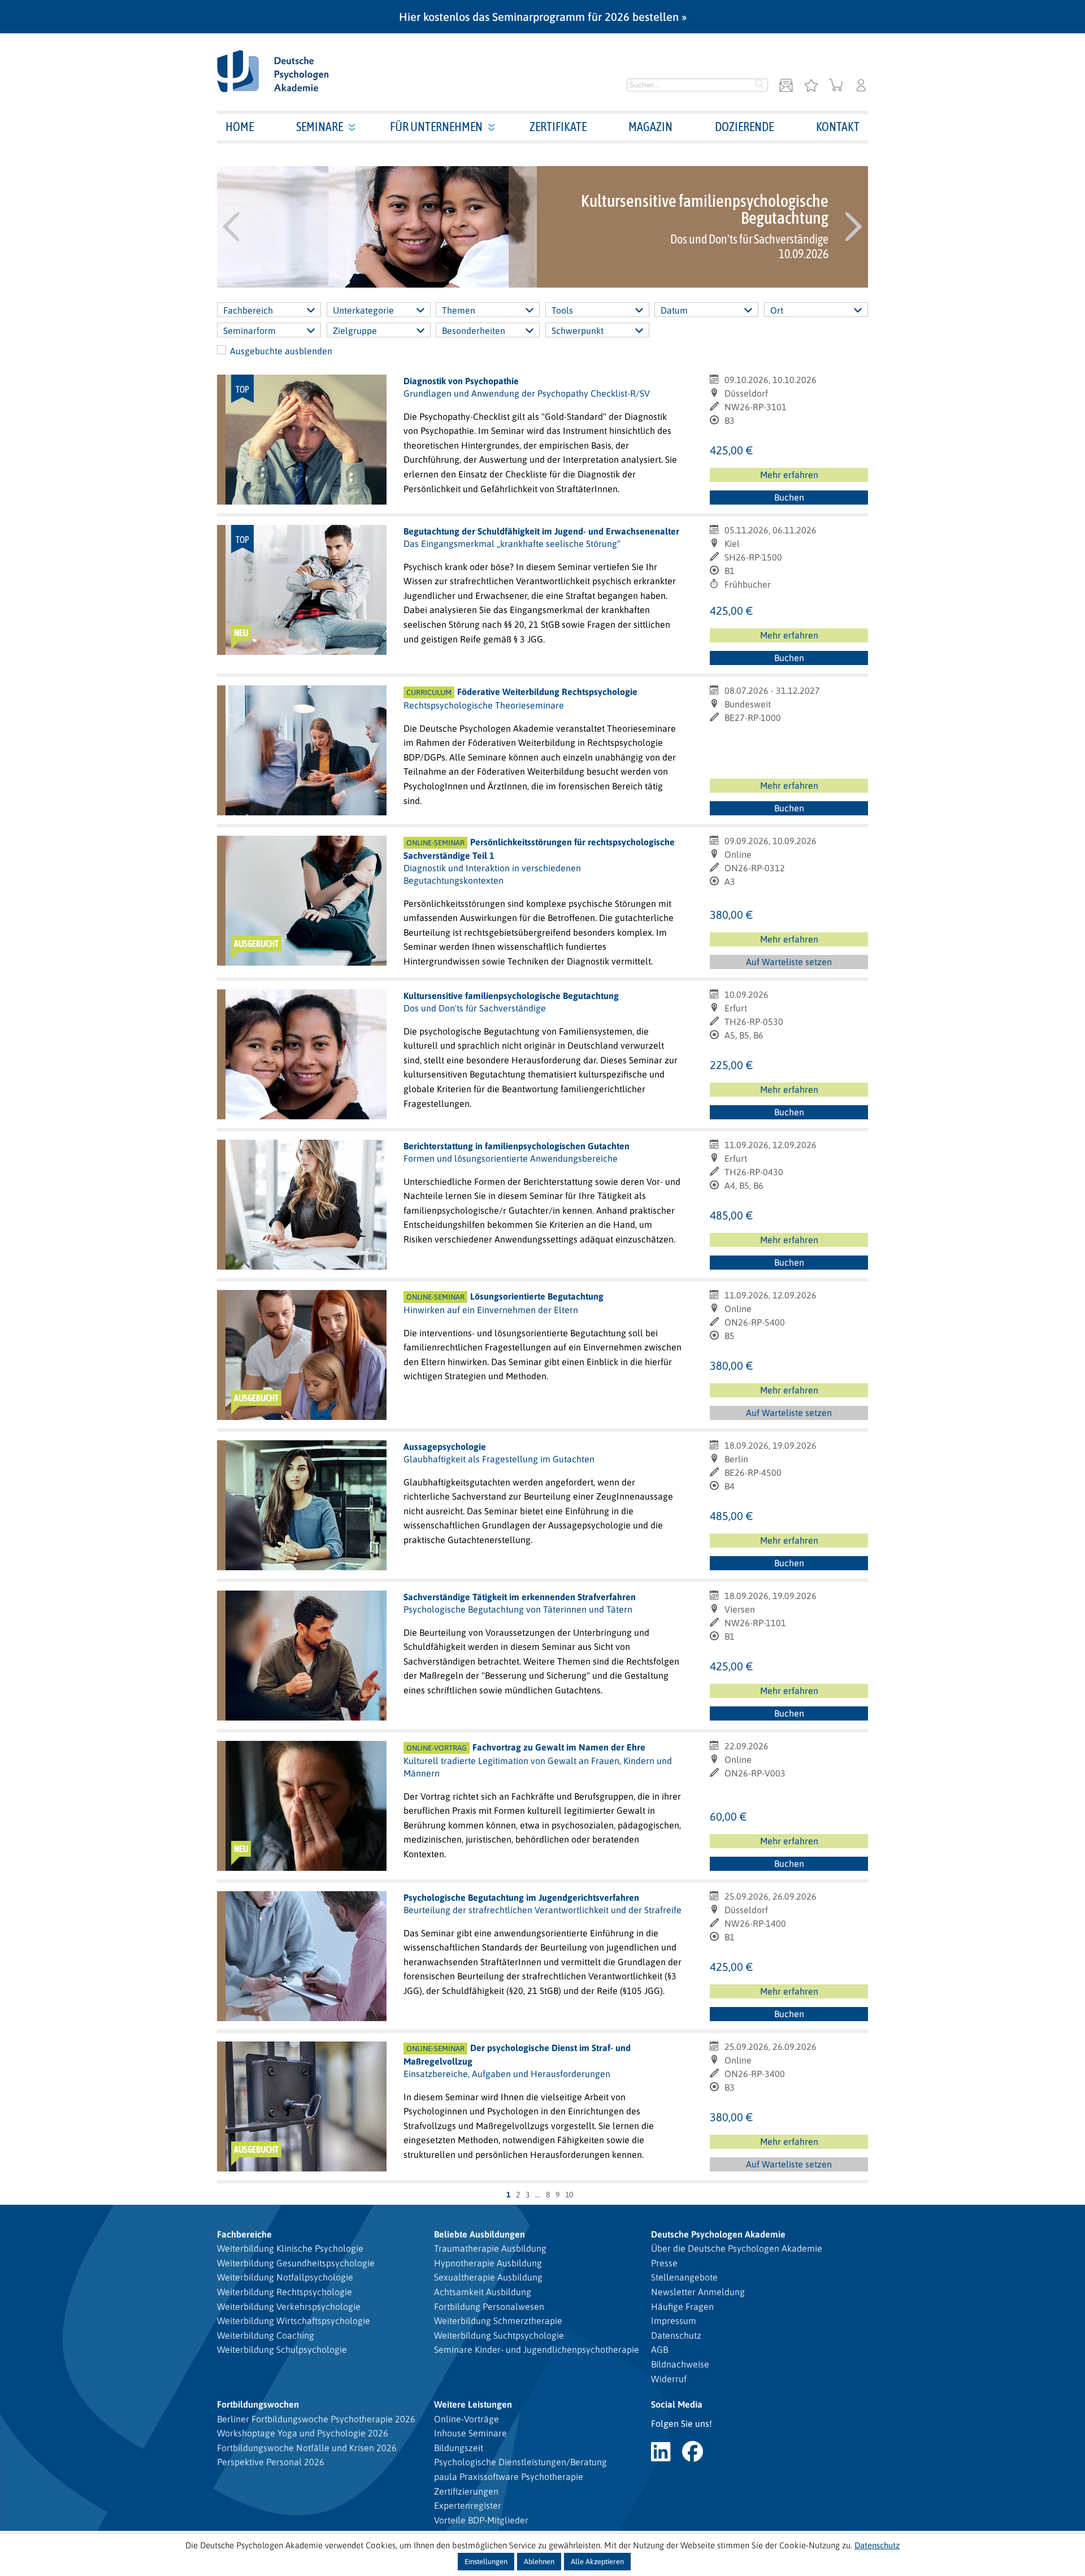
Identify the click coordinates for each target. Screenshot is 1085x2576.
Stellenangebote (684, 2277)
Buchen (789, 497)
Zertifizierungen (466, 2491)
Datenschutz (676, 2335)
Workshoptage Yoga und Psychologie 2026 (303, 2433)
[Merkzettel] (811, 86)
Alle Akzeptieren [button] (597, 2562)
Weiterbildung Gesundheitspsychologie (296, 2263)
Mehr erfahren (789, 475)
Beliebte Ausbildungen (479, 2234)
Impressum (674, 2321)
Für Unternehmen (436, 127)
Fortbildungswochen (258, 2404)
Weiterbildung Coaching (266, 2335)
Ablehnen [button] (539, 2562)
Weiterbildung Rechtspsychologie (285, 2292)
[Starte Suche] (759, 85)
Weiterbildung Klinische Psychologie (290, 2248)
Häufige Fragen (682, 2306)
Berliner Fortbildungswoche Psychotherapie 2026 (316, 2419)
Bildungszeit (459, 2448)
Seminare (320, 127)
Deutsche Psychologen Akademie (718, 2234)
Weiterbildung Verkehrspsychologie (289, 2306)
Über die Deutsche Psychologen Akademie (737, 2248)
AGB (659, 2349)
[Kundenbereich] (861, 86)
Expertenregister (468, 2505)
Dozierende (744, 127)
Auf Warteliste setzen (794, 963)
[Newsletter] (786, 86)
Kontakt (838, 127)
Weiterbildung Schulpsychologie (282, 2349)
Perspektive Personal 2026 (271, 2462)
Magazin (650, 127)
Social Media (677, 2404)
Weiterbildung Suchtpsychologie (499, 2335)
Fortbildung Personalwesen (489, 2306)
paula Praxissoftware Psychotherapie (509, 2477)
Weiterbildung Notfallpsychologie (285, 2277)
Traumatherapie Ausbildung (490, 2248)
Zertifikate (558, 127)
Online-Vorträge (466, 2419)
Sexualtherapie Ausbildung (488, 2277)
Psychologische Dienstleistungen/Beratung (520, 2462)
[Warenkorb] (836, 86)
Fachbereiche (244, 2234)
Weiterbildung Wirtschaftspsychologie (294, 2321)
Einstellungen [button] (486, 2562)
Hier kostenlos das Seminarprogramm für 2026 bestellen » (543, 17)
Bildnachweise (680, 2364)
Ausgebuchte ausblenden (281, 351)
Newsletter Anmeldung (698, 2292)
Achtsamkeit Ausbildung (483, 2292)
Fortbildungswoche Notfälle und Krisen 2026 (307, 2448)
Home (240, 127)
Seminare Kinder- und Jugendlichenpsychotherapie (537, 2349)
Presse (664, 2263)
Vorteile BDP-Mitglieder (481, 2520)
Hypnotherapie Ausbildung (488, 2263)
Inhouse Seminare (470, 2433)
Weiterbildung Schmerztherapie (498, 2321)
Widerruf (669, 2379)
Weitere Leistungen (473, 2404)
